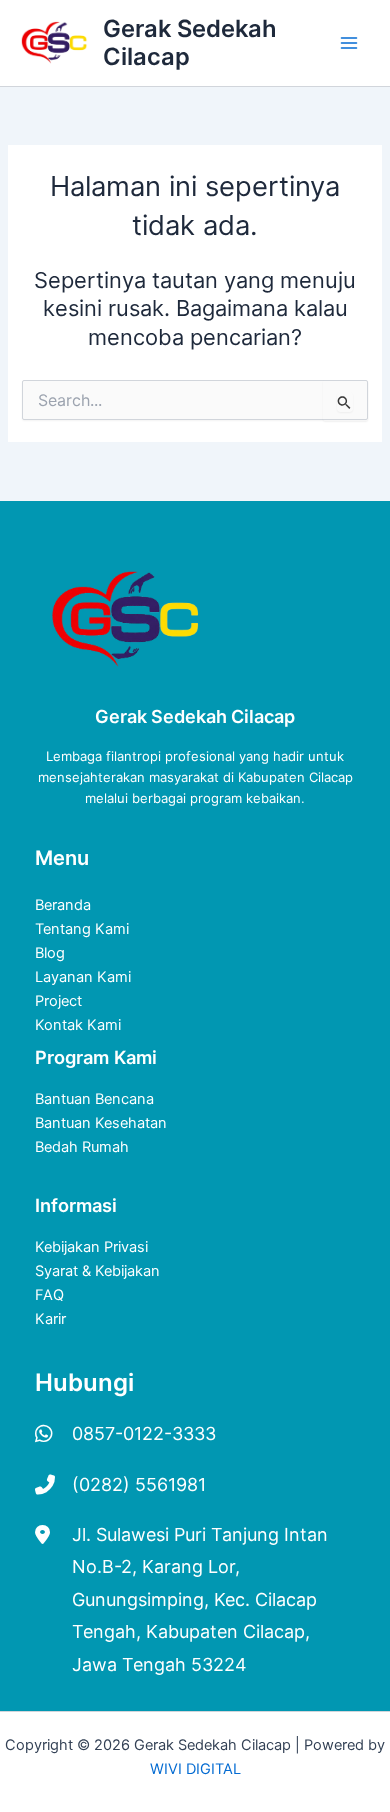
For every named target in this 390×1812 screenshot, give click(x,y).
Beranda (63, 905)
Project (58, 1001)
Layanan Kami (83, 977)
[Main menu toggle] (349, 43)
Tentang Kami (82, 929)
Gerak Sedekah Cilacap (190, 42)
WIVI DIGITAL (195, 1769)
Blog (50, 953)
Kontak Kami (78, 1025)
